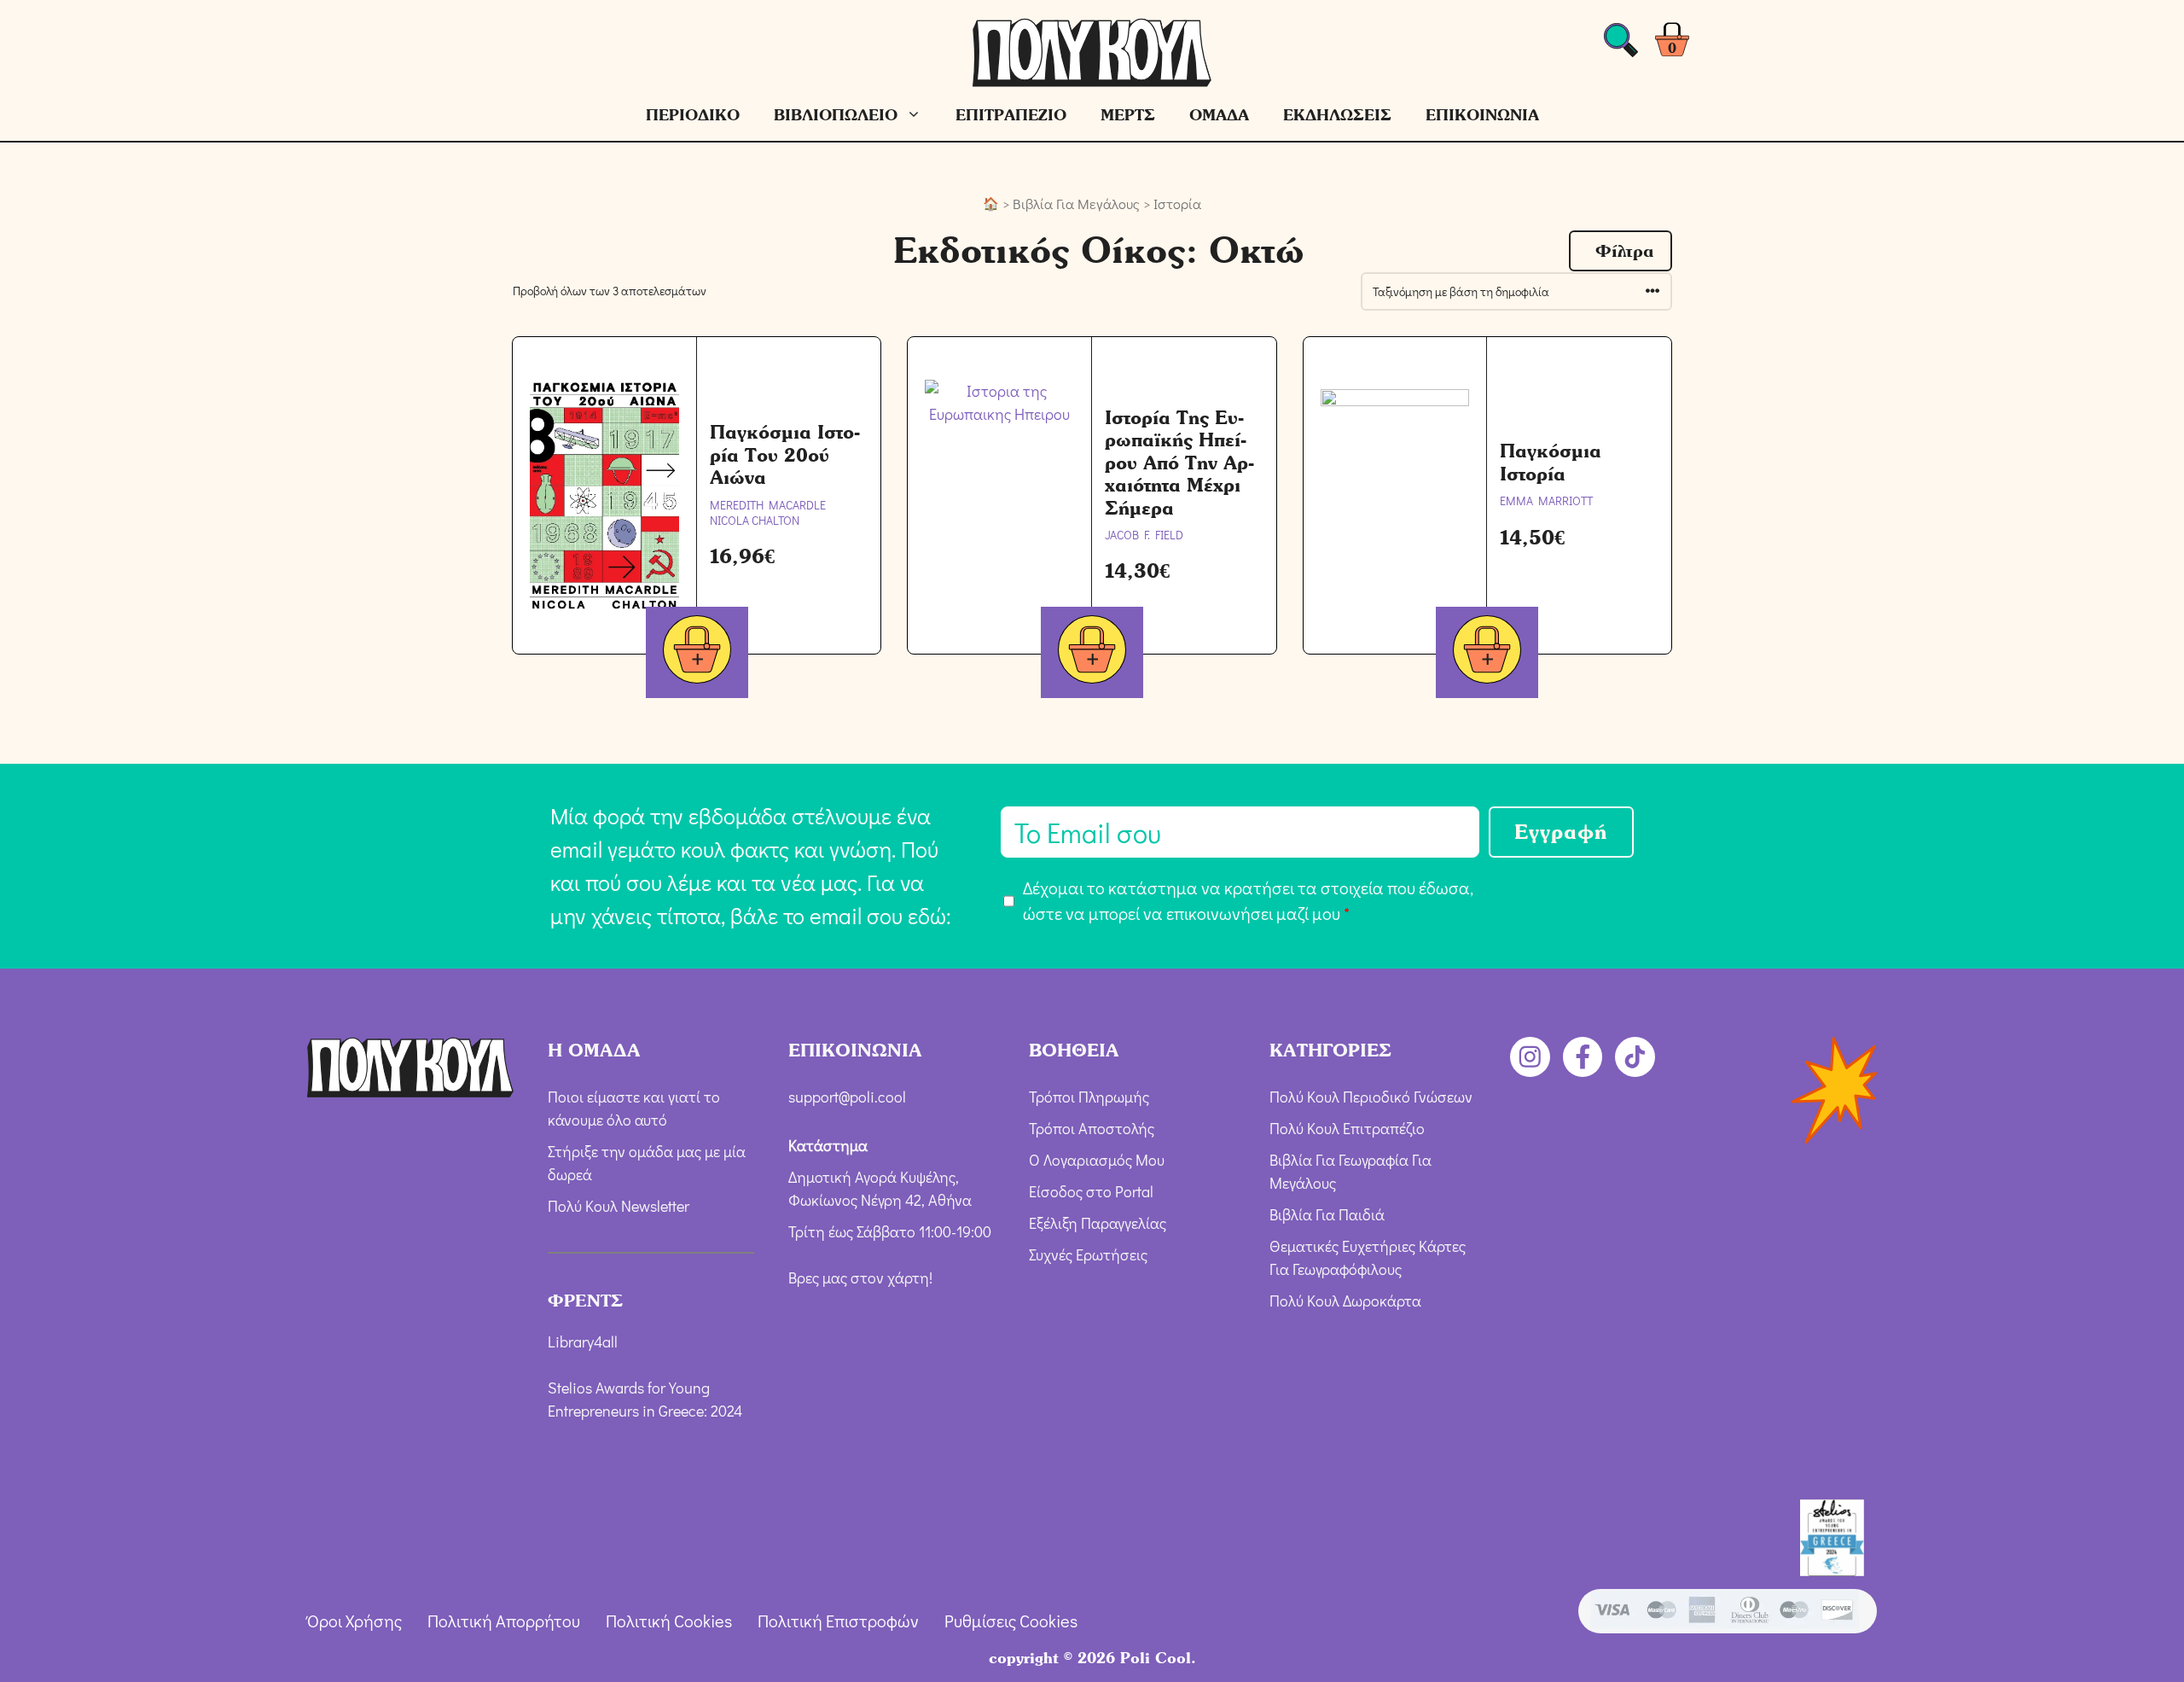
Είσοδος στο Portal (1091, 1191)
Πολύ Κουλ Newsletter (619, 1206)
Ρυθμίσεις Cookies (1011, 1621)
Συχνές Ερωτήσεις (1088, 1254)
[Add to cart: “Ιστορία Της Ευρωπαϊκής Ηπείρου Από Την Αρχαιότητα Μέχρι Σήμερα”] (1092, 652)
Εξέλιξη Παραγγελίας (1098, 1223)
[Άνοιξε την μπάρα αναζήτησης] (1621, 45)
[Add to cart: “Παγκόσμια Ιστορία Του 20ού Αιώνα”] (697, 652)
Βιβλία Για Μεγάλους (1076, 204)
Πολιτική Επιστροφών (838, 1621)
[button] (1621, 251)
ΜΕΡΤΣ (1128, 115)
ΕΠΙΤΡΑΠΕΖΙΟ (1011, 115)
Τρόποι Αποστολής (1092, 1128)
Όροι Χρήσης (354, 1621)
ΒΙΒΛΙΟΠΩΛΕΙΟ (836, 115)
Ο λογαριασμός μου (1097, 1160)
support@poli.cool (847, 1097)
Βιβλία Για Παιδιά (1327, 1214)
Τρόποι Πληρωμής (1089, 1097)
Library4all (583, 1342)
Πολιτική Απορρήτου (504, 1621)
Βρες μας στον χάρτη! (860, 1278)
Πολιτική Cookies (669, 1621)
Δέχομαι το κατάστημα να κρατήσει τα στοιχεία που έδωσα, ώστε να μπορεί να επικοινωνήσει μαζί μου (1248, 900)
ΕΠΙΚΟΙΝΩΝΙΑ (1482, 115)
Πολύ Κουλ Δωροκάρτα (1345, 1301)
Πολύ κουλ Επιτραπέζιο (1347, 1128)
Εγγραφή (1561, 832)
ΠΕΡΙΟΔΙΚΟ (693, 115)
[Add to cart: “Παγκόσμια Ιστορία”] (1487, 652)
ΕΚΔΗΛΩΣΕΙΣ (1337, 115)
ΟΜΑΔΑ (1219, 115)
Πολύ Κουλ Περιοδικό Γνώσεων (1371, 1097)
